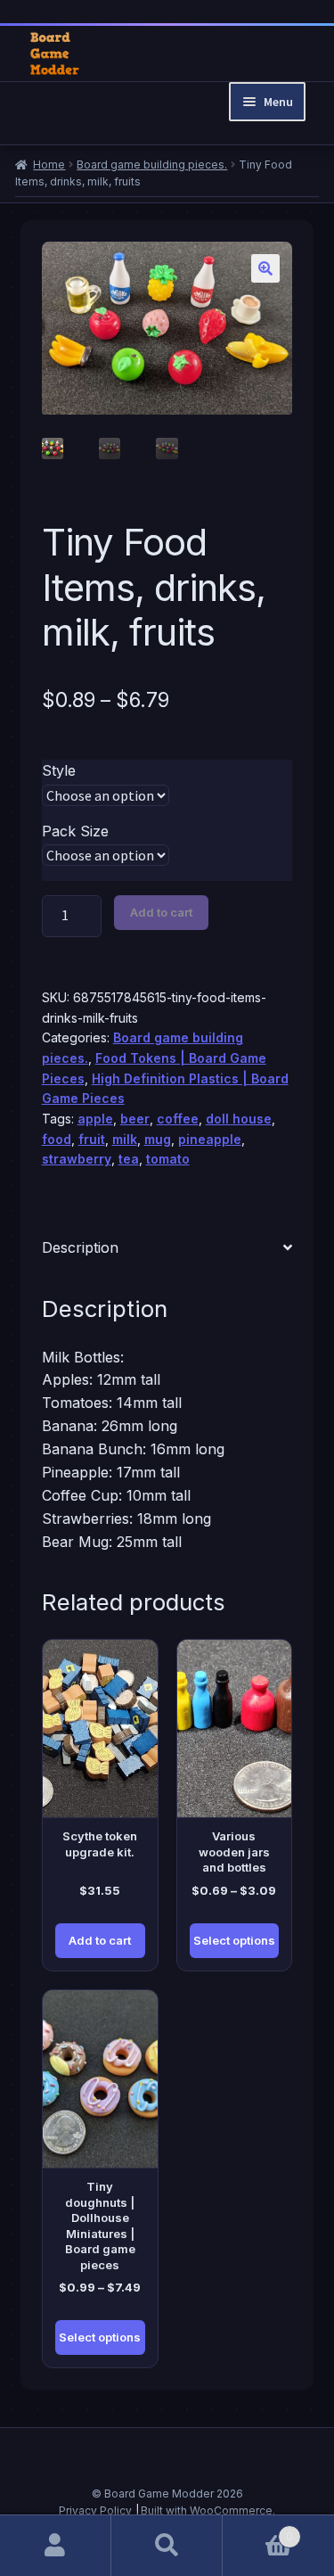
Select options (234, 1940)
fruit (92, 1139)
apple (95, 1119)
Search (167, 2546)
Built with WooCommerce (207, 2510)
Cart (258, 2530)
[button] (265, 268)
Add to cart (161, 912)
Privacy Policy (95, 2510)
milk (125, 1139)
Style (59, 770)
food (57, 1139)
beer (135, 1119)
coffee (178, 1119)
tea (129, 1159)
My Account (56, 2546)
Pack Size (75, 831)
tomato (168, 1159)
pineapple (210, 1139)
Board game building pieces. (152, 165)
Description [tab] (80, 1247)
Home (49, 165)
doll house (239, 1119)
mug (158, 1139)
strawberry (77, 1159)
